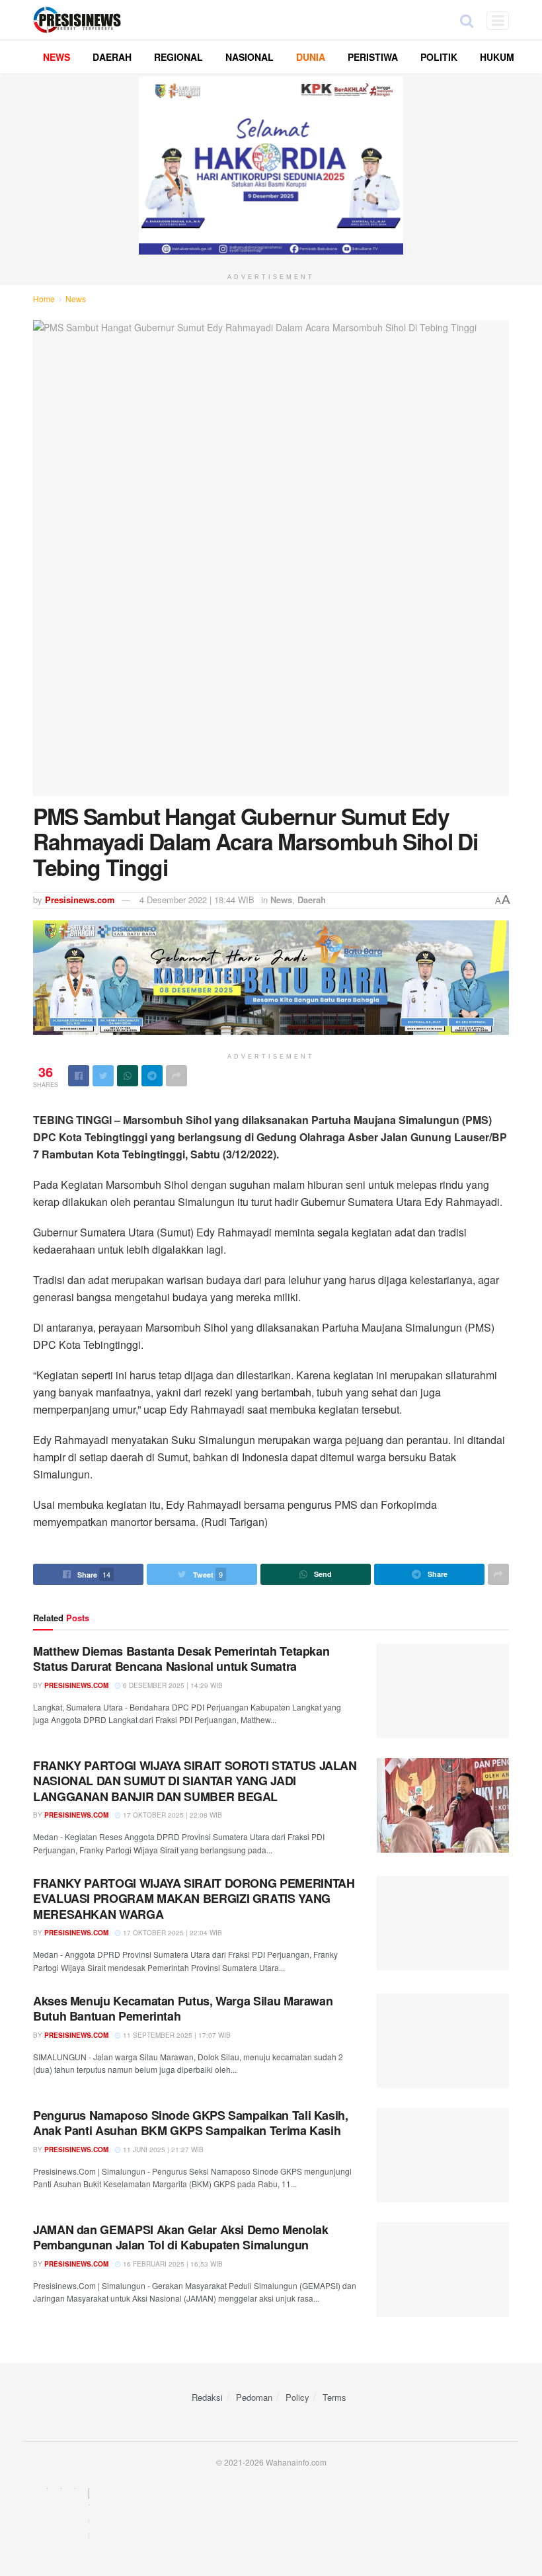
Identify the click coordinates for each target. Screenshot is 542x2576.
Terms (334, 2397)
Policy (297, 2397)
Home (44, 299)
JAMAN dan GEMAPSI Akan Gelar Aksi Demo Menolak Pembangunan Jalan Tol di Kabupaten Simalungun (180, 2237)
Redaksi (207, 2397)
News (76, 299)
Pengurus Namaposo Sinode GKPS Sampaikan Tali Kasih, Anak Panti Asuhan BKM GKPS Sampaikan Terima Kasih (191, 2123)
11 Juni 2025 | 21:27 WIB (162, 2150)
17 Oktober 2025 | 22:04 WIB (172, 1933)
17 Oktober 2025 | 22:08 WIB (172, 1815)
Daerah (312, 900)
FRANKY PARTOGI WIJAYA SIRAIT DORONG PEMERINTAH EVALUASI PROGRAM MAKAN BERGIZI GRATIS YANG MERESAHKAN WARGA (194, 1899)
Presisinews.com (80, 900)
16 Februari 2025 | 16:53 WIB (172, 2264)
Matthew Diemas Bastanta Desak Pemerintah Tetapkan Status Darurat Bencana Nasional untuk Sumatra (181, 1659)
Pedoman (254, 2397)
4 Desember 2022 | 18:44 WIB (197, 900)
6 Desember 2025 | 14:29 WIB (172, 1685)
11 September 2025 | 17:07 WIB (176, 2035)
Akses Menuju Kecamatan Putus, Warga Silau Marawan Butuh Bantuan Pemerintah (183, 2008)
